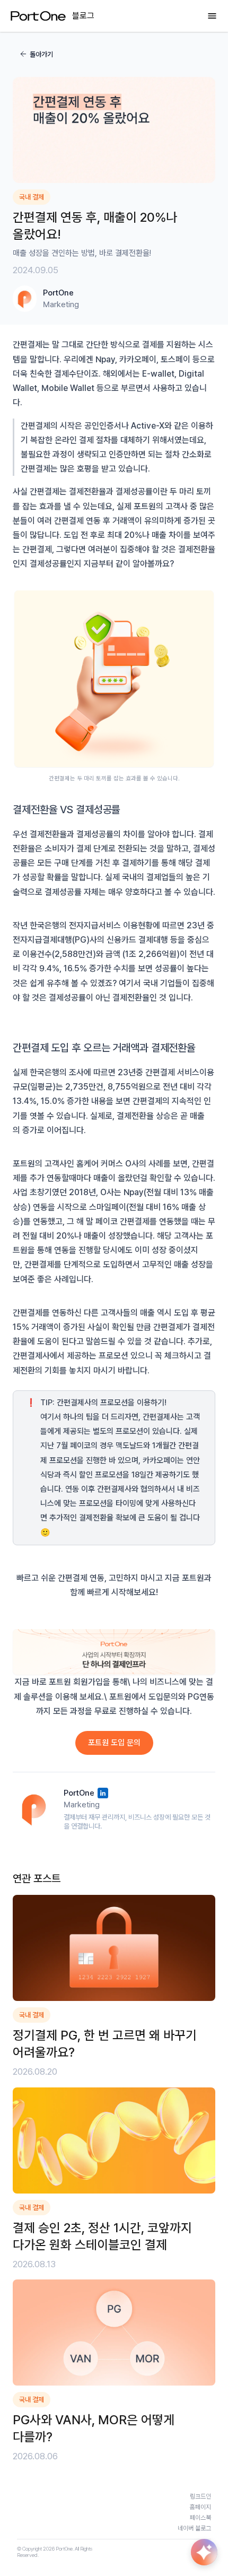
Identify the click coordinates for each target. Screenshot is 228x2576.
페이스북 (200, 2518)
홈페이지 (200, 2507)
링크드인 (200, 2496)
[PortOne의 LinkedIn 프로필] (103, 1793)
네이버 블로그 (194, 2528)
